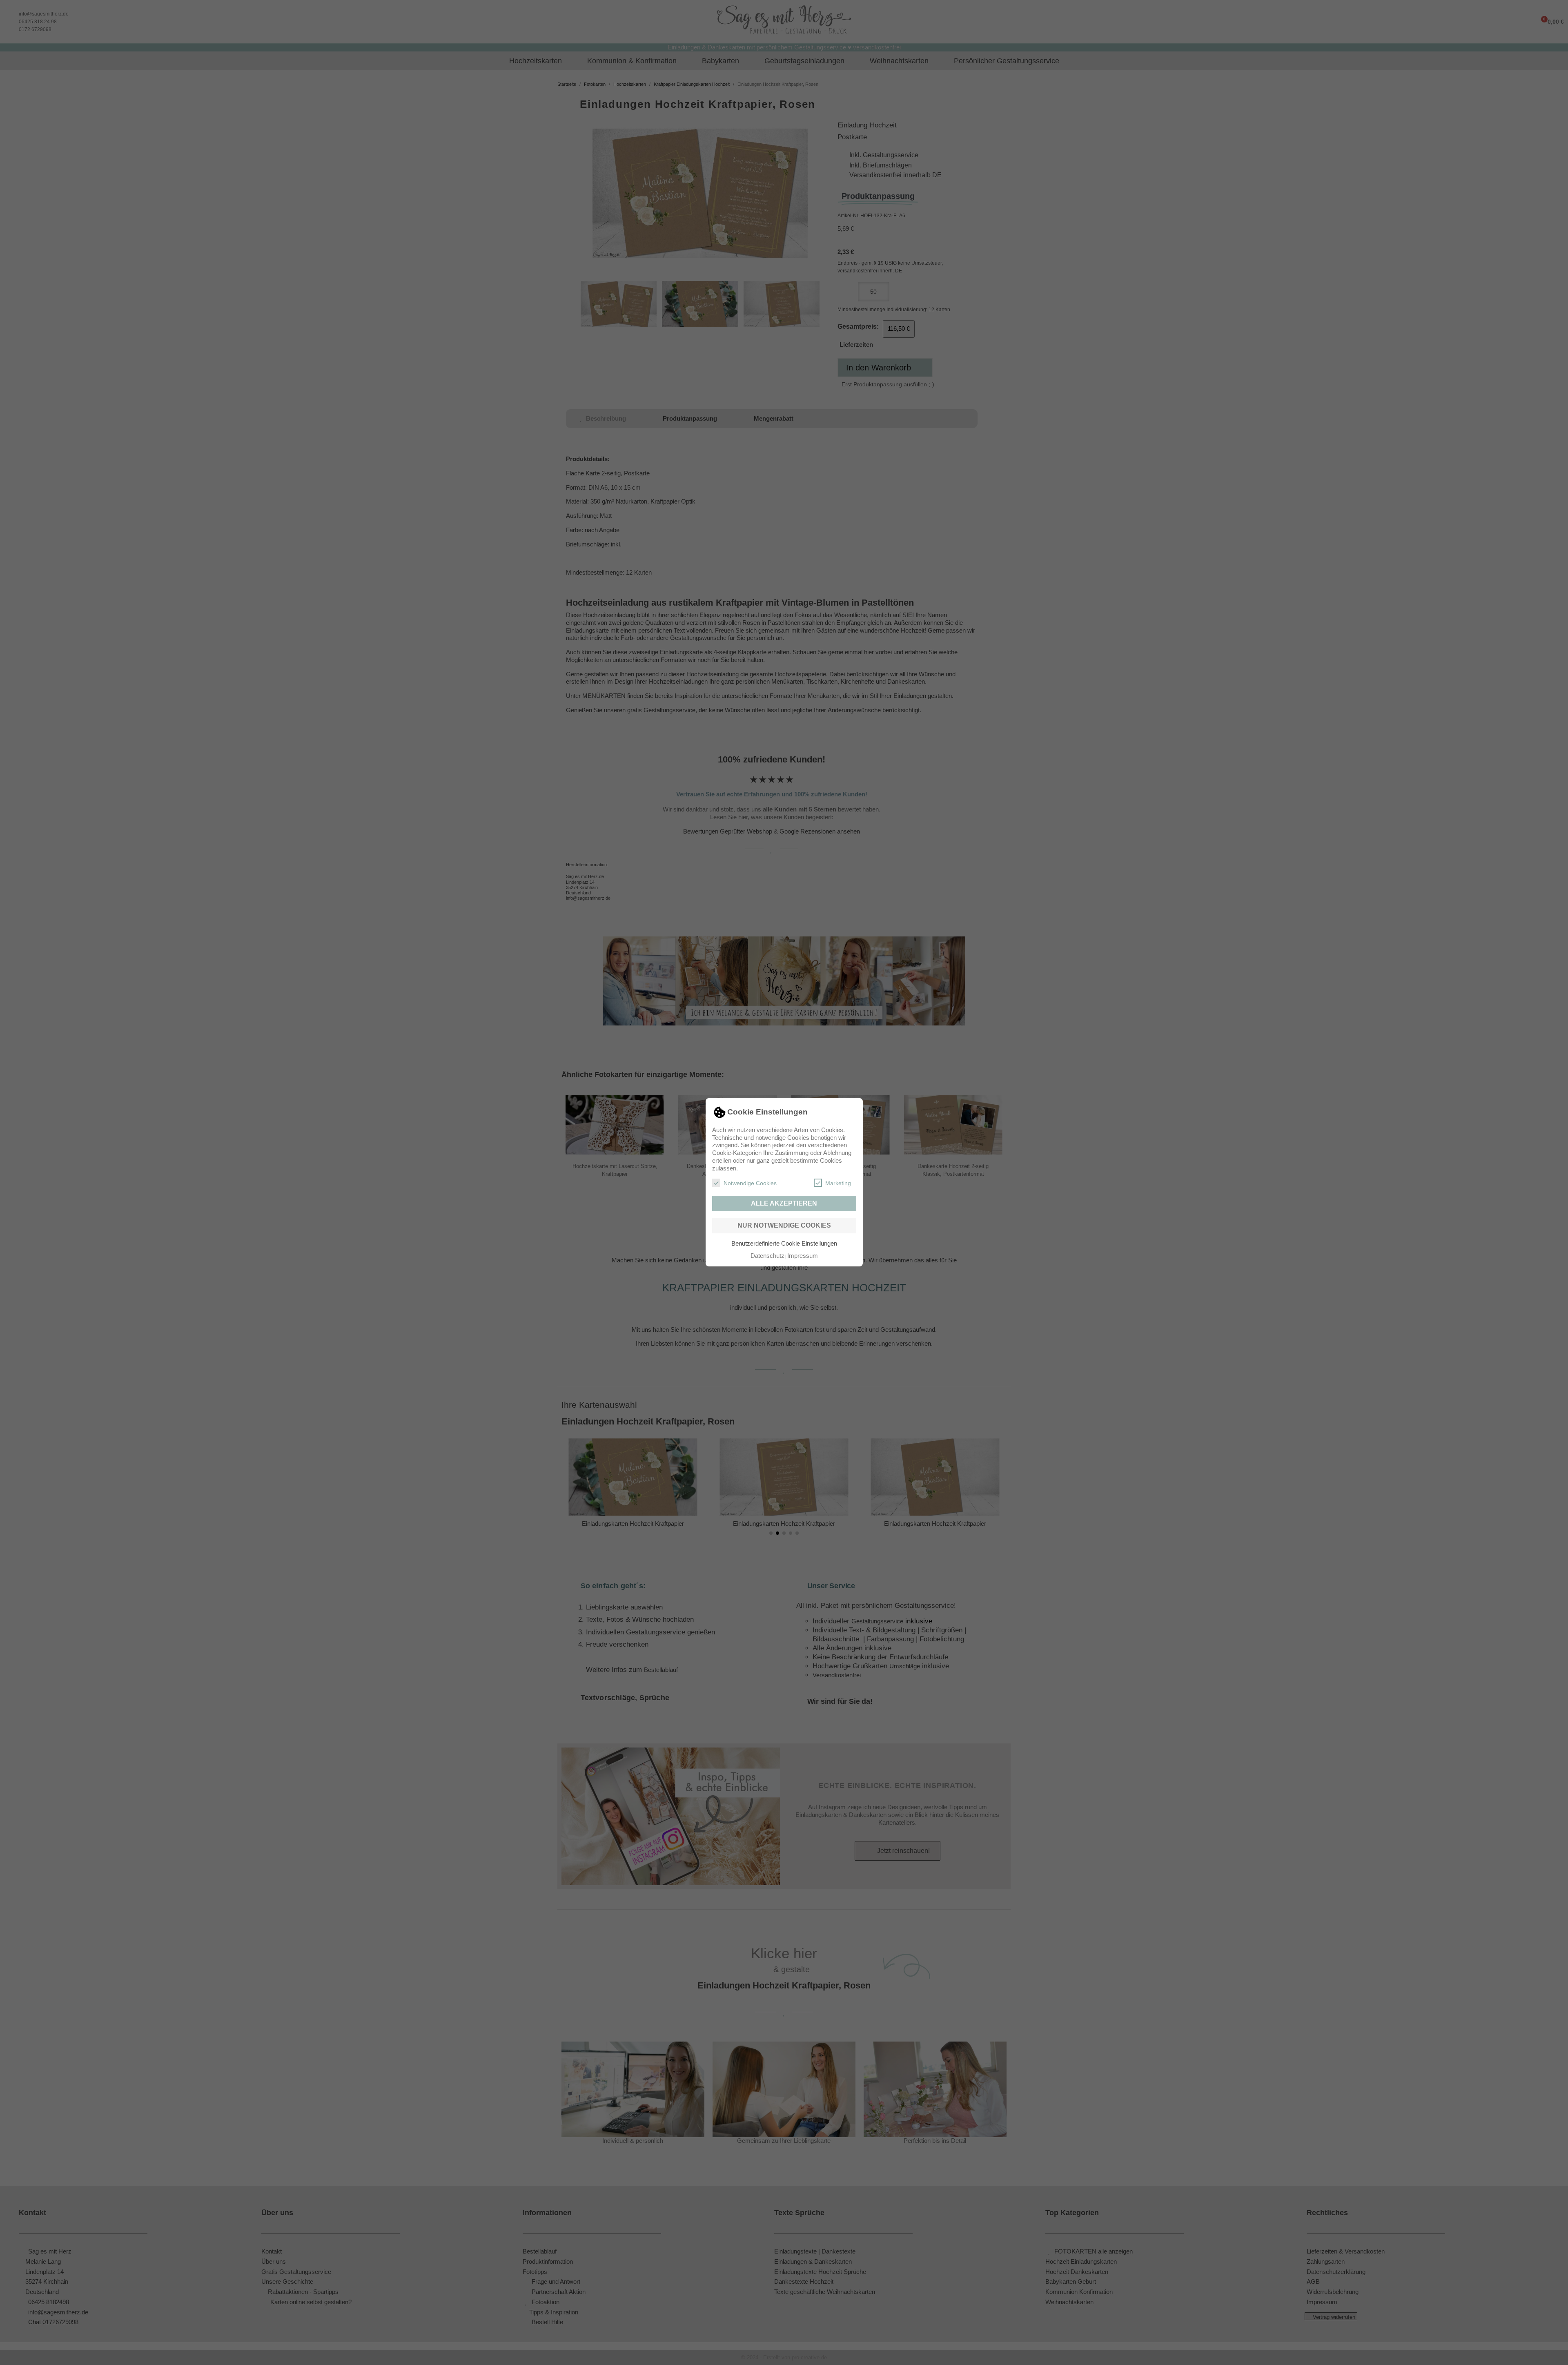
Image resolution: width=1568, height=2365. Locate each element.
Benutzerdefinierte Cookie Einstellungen (784, 1243)
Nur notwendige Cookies (784, 1225)
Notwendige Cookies (750, 1184)
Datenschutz (767, 1256)
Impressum (803, 1256)
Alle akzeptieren (784, 1203)
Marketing (838, 1184)
